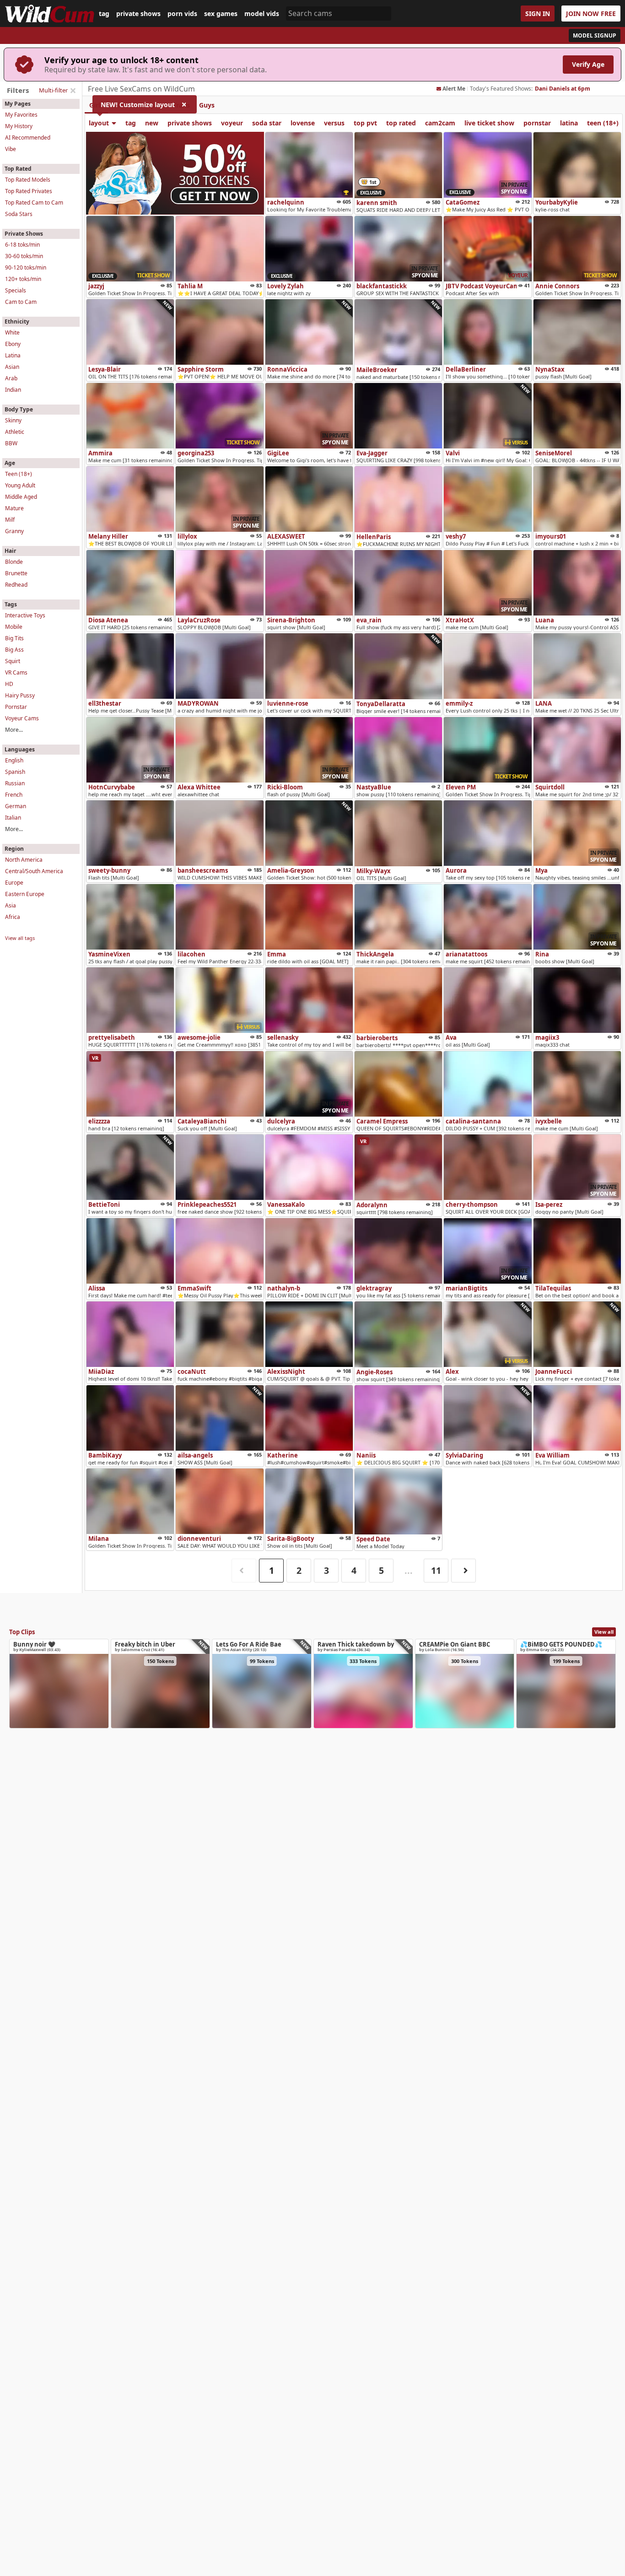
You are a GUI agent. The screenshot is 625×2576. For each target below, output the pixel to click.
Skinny (13, 420)
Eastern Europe (25, 894)
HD (9, 684)
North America (24, 860)
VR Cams (16, 672)
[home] (49, 14)
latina (569, 123)
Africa (13, 917)
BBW (11, 443)
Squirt (13, 661)
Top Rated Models (28, 180)
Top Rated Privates (29, 191)
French (14, 795)
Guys (207, 105)
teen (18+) (603, 123)
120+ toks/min (23, 279)
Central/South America (34, 871)
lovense (303, 123)
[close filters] (73, 91)
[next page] (463, 1571)
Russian (15, 783)
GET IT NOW (215, 196)
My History (19, 126)
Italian (13, 818)
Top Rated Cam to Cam (34, 203)
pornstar (537, 123)
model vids (262, 14)
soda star (267, 123)
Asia (11, 905)
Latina (13, 355)
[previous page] (244, 1571)
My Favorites (21, 115)
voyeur (232, 123)
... (409, 1570)
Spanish (15, 772)
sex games (221, 14)
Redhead (16, 585)
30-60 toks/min (24, 256)
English (14, 760)
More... (14, 730)
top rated (401, 123)
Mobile (14, 627)
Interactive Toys (25, 615)
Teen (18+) (19, 474)
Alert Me (454, 89)
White (12, 332)
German (16, 806)
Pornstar (16, 707)
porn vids (182, 14)
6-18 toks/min (22, 245)
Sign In (538, 14)
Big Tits (14, 638)
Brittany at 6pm (556, 89)
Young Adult (20, 485)
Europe (14, 883)
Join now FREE (591, 14)
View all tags (20, 938)
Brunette (16, 573)
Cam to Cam (21, 302)
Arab (11, 378)
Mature (14, 508)
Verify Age (588, 64)
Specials (16, 290)
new (152, 123)
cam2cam (440, 123)
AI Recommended (28, 138)
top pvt (365, 123)
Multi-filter (53, 90)
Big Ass (14, 650)
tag (104, 14)
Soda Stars (19, 214)
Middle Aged (21, 497)
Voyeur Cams (22, 718)
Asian (12, 367)
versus (334, 123)
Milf (10, 520)
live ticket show (489, 123)
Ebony (13, 344)
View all (604, 1632)
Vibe (11, 149)
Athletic (15, 432)
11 (436, 1570)
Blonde (14, 562)
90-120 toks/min (26, 267)
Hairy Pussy (20, 695)
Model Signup (595, 35)
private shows (138, 14)
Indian (13, 390)
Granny (14, 531)
